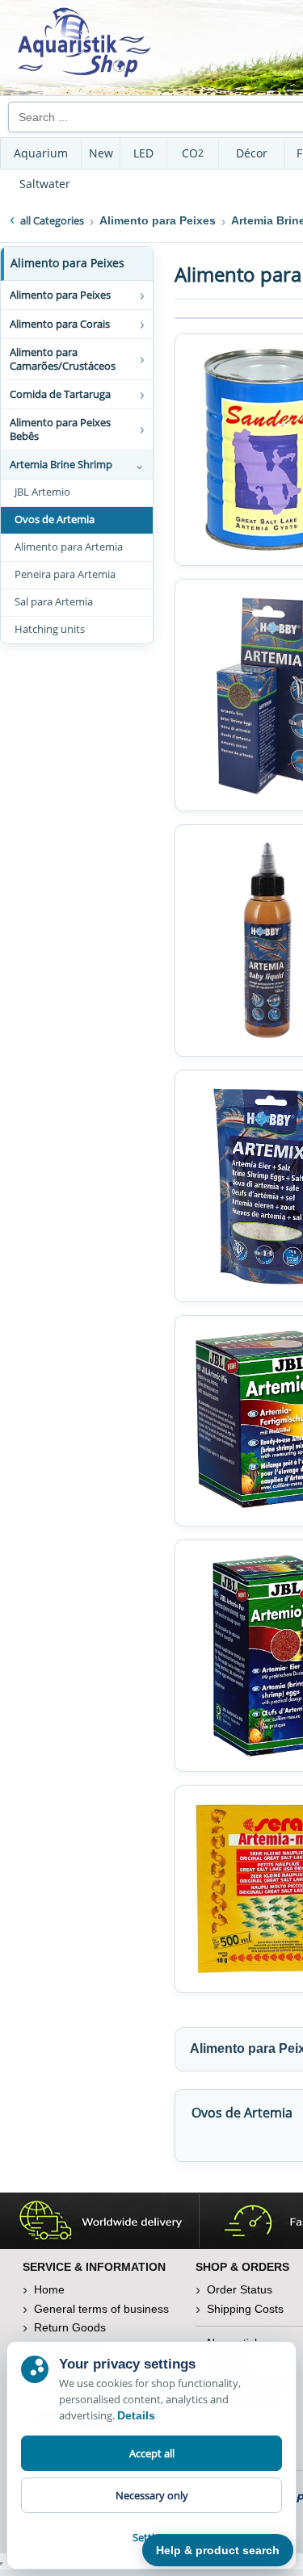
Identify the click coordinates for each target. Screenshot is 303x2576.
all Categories (52, 220)
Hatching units (50, 629)
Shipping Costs (245, 2309)
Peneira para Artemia (65, 574)
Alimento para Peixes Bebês (60, 429)
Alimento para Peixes (67, 263)
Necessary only (152, 2495)
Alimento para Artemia (69, 547)
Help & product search (218, 2550)
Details (136, 2415)
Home (49, 2289)
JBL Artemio (42, 492)
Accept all (152, 2453)
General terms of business (101, 2309)
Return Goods (70, 2327)
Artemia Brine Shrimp (61, 464)
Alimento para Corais (60, 324)
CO (193, 153)
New (101, 153)
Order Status (240, 2289)
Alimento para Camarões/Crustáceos (63, 359)
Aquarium (41, 153)
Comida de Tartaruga (60, 394)
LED (143, 153)
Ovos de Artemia (55, 519)
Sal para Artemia (54, 602)
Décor (252, 153)
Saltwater (45, 184)
